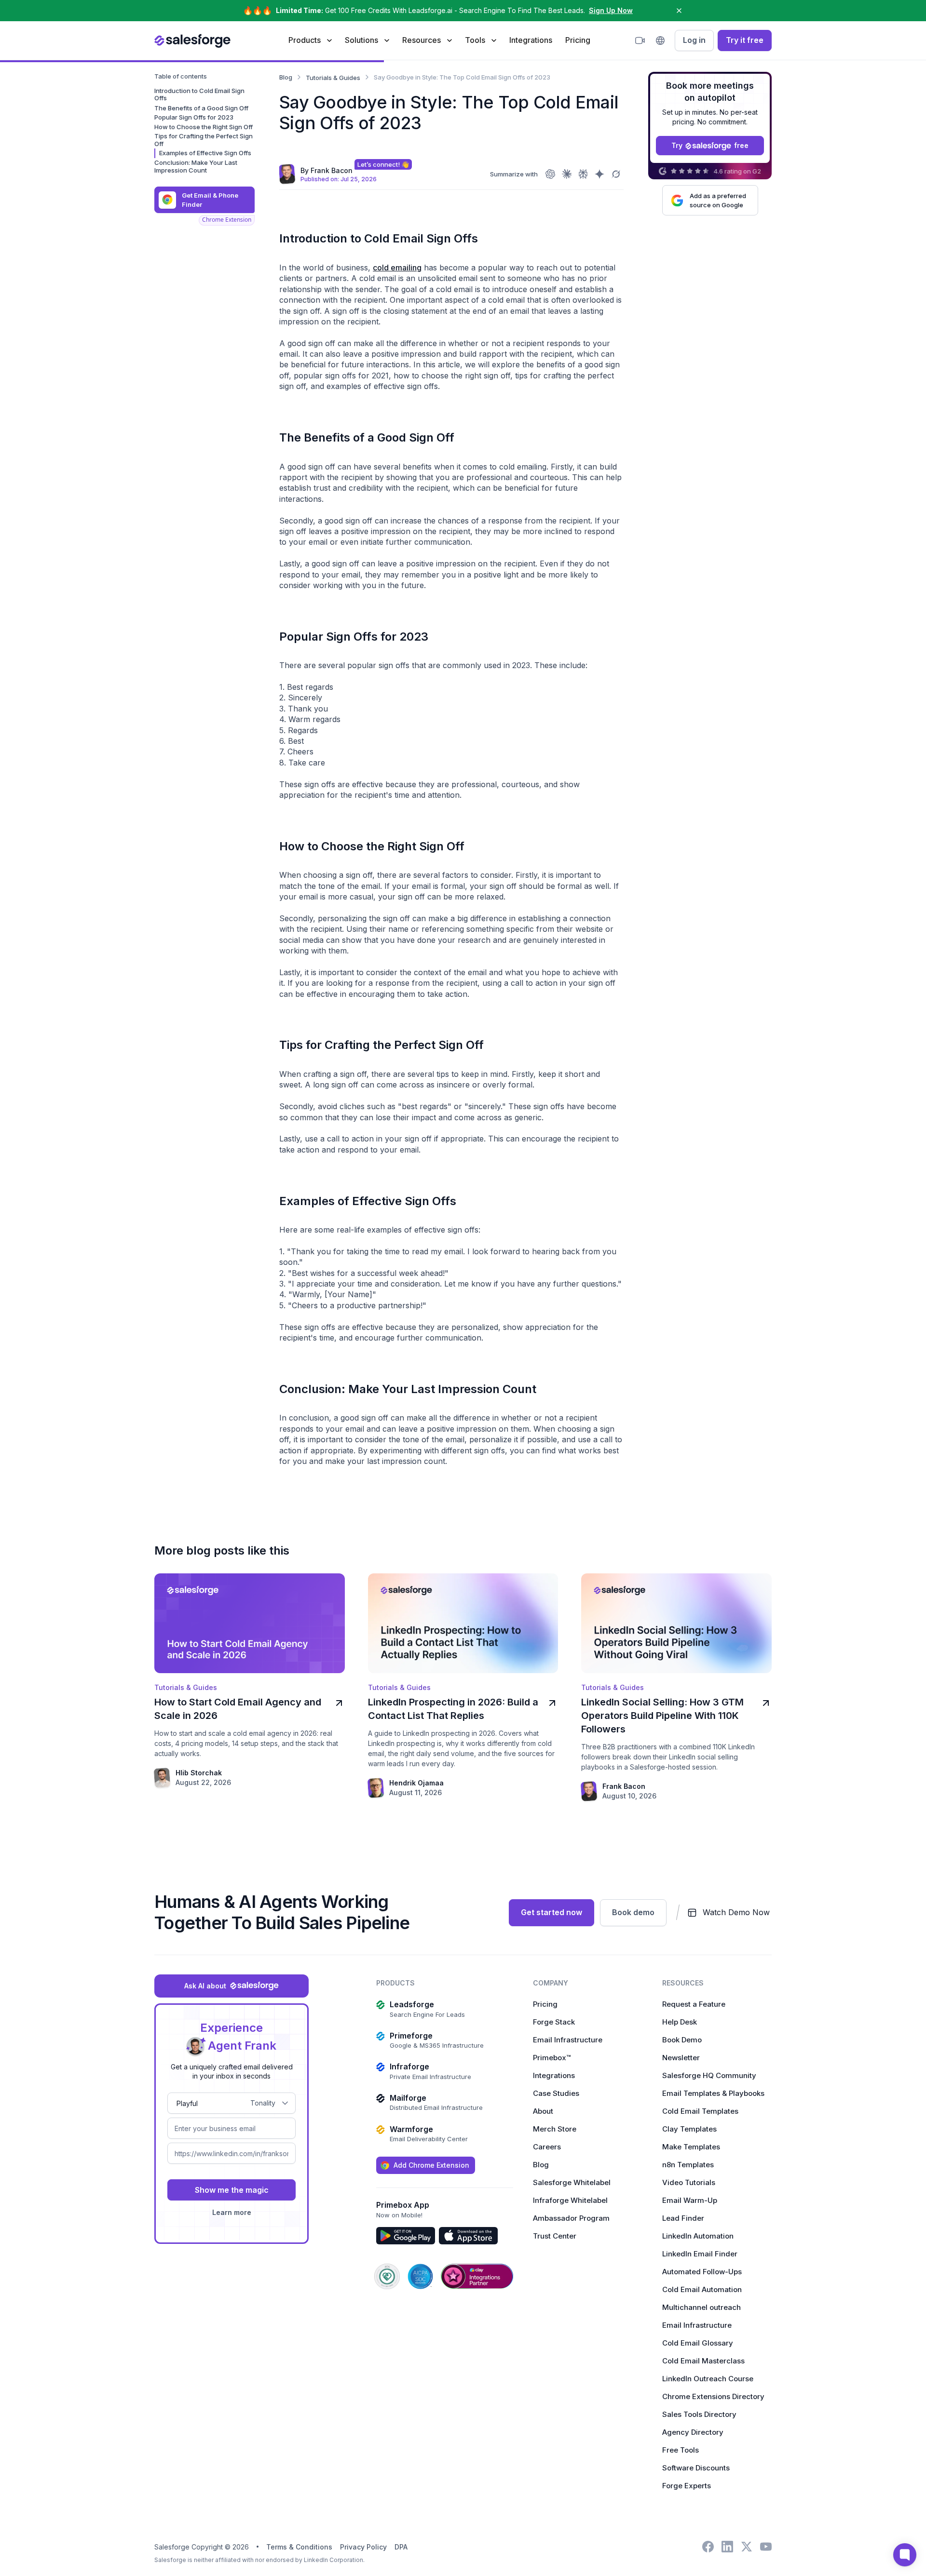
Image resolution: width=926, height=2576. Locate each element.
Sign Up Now (611, 10)
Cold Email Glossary (698, 2343)
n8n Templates (688, 2165)
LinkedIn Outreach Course (708, 2379)
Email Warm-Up (690, 2200)
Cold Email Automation (702, 2289)
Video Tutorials (689, 2182)
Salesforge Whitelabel (572, 2182)
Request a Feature (694, 2004)
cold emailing (397, 268)
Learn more (232, 2212)
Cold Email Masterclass (703, 2361)
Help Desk (680, 2022)
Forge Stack (554, 2022)
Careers (547, 2147)
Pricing (578, 40)
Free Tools (681, 2450)
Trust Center (555, 2236)
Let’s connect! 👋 (383, 164)
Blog (541, 2165)
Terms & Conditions (299, 2547)
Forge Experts (687, 2486)
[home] (192, 40)
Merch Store (555, 2129)
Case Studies (556, 2093)
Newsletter (681, 2058)
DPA (401, 2547)
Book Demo (682, 2040)
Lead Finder (683, 2218)
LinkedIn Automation (698, 2236)
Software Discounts (696, 2468)
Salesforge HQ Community (709, 2075)
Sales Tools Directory (699, 2414)
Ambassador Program (571, 2218)
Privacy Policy (363, 2547)
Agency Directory (693, 2432)
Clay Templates (689, 2129)
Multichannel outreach (701, 2307)
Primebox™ (552, 2058)
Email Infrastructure (568, 2040)
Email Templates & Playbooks (713, 2093)
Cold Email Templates (700, 2111)
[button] (310, 40)
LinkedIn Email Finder (700, 2254)
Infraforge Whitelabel (570, 2200)
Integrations (531, 40)
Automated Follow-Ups (702, 2272)
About (543, 2111)
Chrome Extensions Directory (713, 2396)
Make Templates (691, 2147)
